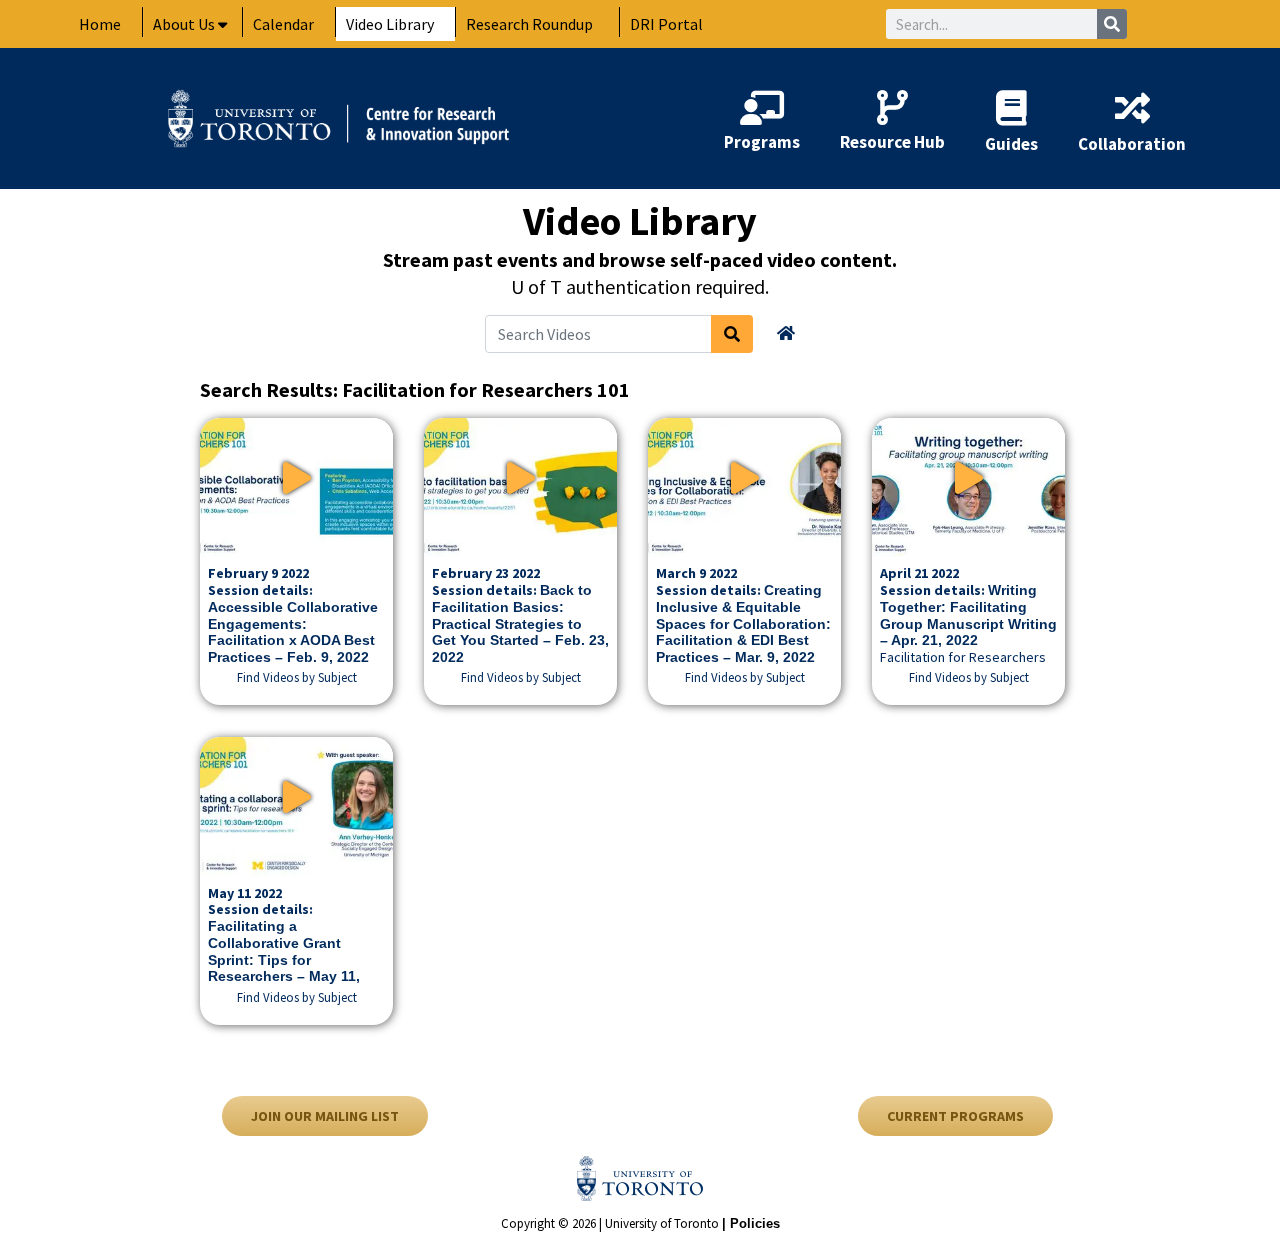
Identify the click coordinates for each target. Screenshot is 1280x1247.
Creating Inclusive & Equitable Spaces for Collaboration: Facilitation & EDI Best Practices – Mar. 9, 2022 (743, 623)
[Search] (1112, 24)
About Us (184, 24)
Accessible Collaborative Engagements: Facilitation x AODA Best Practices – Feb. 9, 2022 (293, 632)
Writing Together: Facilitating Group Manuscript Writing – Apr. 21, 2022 (968, 615)
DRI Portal (666, 24)
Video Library (390, 24)
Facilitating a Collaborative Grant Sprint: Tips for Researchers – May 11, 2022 (284, 959)
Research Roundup (529, 24)
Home (100, 24)
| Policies (751, 1223)
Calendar (283, 24)
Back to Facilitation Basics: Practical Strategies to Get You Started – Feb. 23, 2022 (520, 623)
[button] (297, 677)
